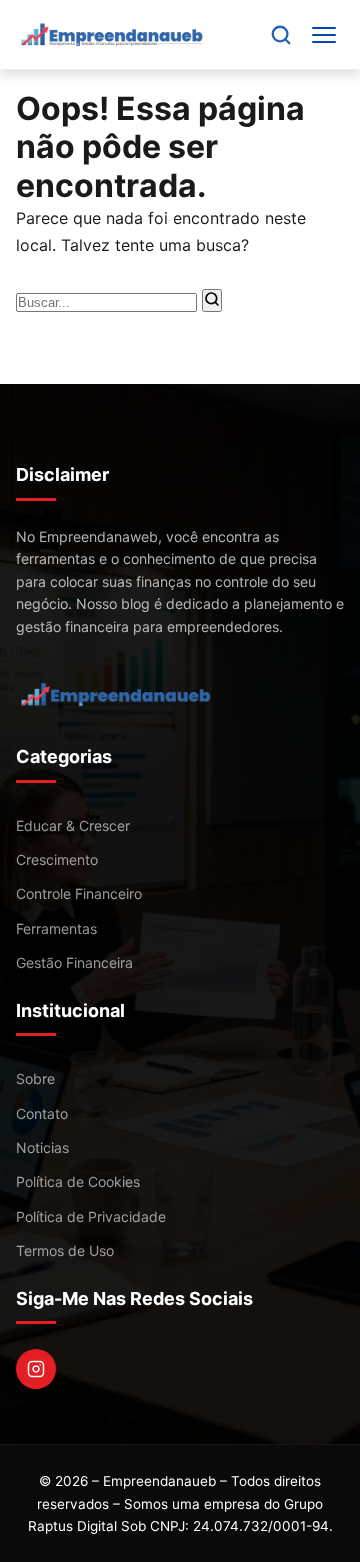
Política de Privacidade (91, 1216)
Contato (42, 1113)
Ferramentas (56, 928)
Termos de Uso (65, 1250)
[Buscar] (212, 300)
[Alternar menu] (324, 35)
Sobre (35, 1078)
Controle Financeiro (79, 893)
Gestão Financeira (74, 962)
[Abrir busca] (281, 35)
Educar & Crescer (73, 825)
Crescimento (57, 859)
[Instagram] (36, 1369)
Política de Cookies (78, 1181)
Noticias (42, 1147)
